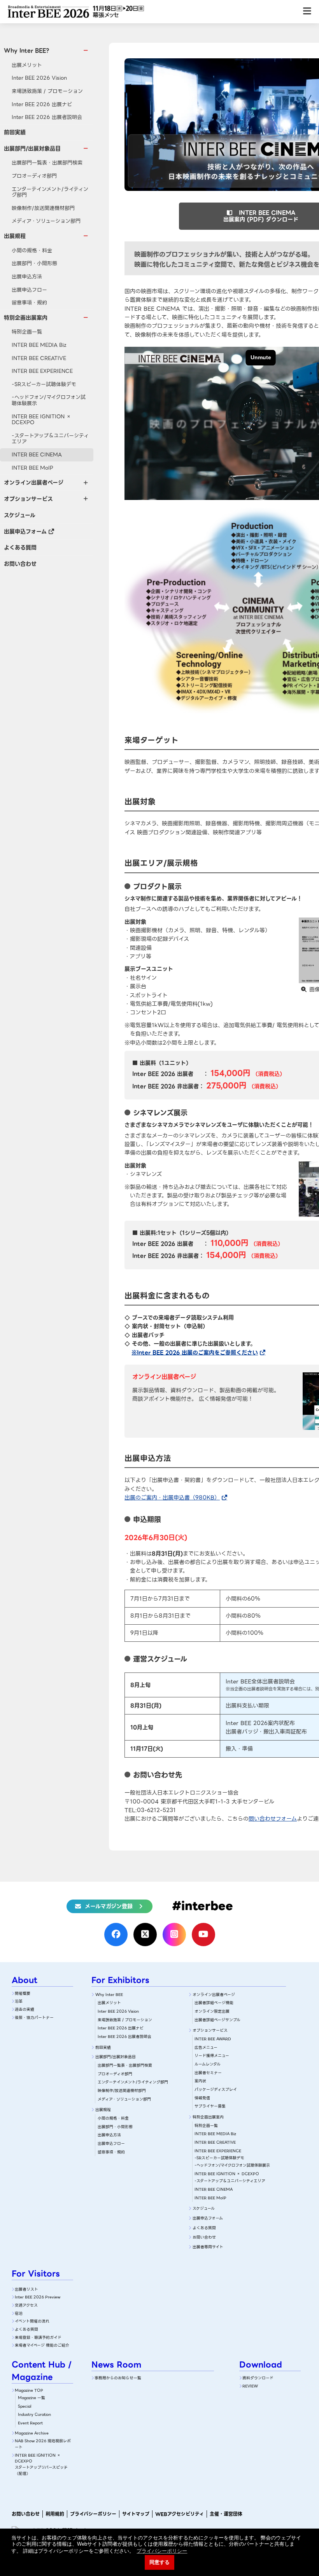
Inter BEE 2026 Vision (39, 78)
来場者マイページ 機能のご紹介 (42, 2345)
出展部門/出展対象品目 (116, 2057)
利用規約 (55, 2514)
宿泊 (19, 2313)
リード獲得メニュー (212, 2056)
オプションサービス (210, 2030)
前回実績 (15, 132)
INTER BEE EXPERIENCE (42, 371)
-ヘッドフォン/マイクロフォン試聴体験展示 (49, 400)
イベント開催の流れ (32, 2321)
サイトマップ (136, 2514)
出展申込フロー (29, 290)
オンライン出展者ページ (214, 1995)
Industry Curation (34, 2414)
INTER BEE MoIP (32, 468)
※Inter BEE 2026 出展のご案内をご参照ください (195, 1353)
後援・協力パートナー (34, 2018)
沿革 (19, 2001)
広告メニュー (206, 2047)
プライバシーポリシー (93, 2514)
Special (25, 2406)
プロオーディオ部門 (34, 176)
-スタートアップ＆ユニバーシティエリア (50, 439)
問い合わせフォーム (273, 1819)
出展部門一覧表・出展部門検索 (47, 163)
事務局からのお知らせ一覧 (118, 2378)
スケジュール (20, 515)
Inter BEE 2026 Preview (38, 2297)
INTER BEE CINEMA (37, 455)
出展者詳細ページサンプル (217, 2020)
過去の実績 (25, 2009)
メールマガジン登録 (109, 1906)
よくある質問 (20, 547)
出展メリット (27, 65)
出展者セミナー (208, 2073)
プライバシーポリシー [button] (162, 2551)
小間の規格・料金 (32, 251)
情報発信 (202, 2098)
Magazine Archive (32, 2433)
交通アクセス (26, 2305)
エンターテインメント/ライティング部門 (50, 192)
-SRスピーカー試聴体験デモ (44, 384)
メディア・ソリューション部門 (46, 221)
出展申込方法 (27, 277)
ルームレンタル (208, 2064)
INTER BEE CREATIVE (39, 358)
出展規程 (103, 2110)
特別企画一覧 (27, 332)
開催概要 (23, 1993)
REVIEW (250, 2386)
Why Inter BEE (109, 1995)
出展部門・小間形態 (34, 263)
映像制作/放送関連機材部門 (43, 208)
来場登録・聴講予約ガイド (38, 2337)
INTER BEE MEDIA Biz (39, 345)
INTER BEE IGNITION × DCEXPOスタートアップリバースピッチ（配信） (41, 2464)
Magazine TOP (29, 2390)
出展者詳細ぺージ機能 (214, 2003)
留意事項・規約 (29, 303)
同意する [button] (159, 2562)
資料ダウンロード (258, 2378)
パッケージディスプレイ (216, 2089)
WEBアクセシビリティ (180, 2514)
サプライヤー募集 (210, 2106)
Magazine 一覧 (32, 2398)
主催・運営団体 (226, 2514)
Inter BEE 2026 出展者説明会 (47, 117)
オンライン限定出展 (212, 2011)
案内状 (200, 2081)
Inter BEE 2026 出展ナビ (42, 104)
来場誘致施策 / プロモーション (47, 91)
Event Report (30, 2423)
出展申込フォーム (25, 531)
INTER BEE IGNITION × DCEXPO (41, 420)
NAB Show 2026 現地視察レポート (43, 2444)
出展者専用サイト (208, 2247)
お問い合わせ (20, 564)
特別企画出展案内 (208, 2117)
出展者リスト (26, 2289)
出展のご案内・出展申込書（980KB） (172, 1498)
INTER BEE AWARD (213, 2039)
